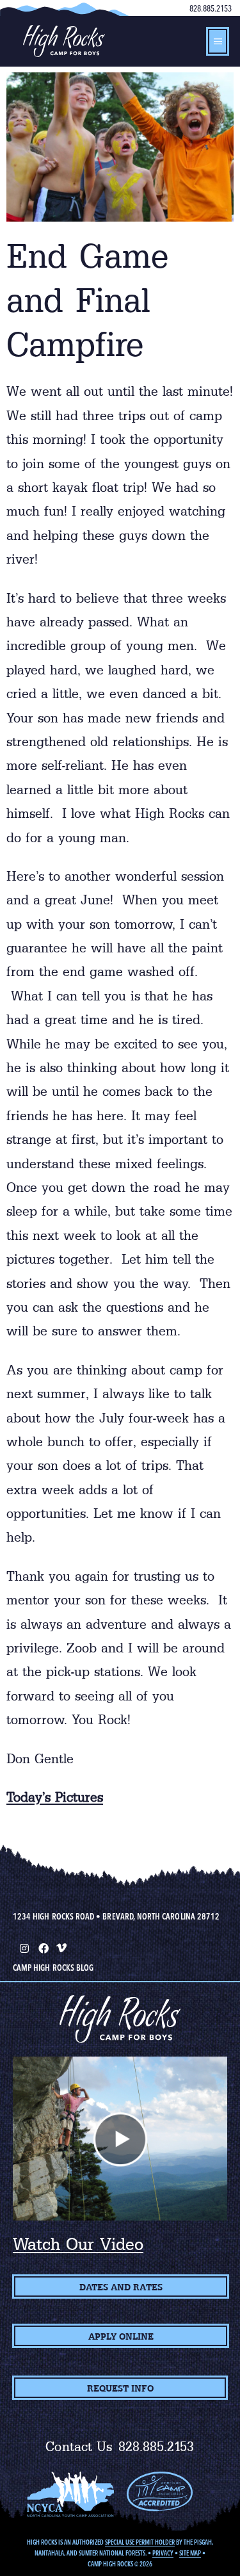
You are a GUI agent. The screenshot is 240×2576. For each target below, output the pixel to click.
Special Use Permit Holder (140, 2542)
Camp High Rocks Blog (53, 1968)
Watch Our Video (78, 2244)
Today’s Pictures (55, 1797)
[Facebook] (42, 1947)
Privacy (163, 2553)
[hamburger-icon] (218, 41)
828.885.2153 (211, 8)
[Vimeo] (61, 1947)
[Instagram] (23, 1947)
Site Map (190, 2553)
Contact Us (79, 2447)
